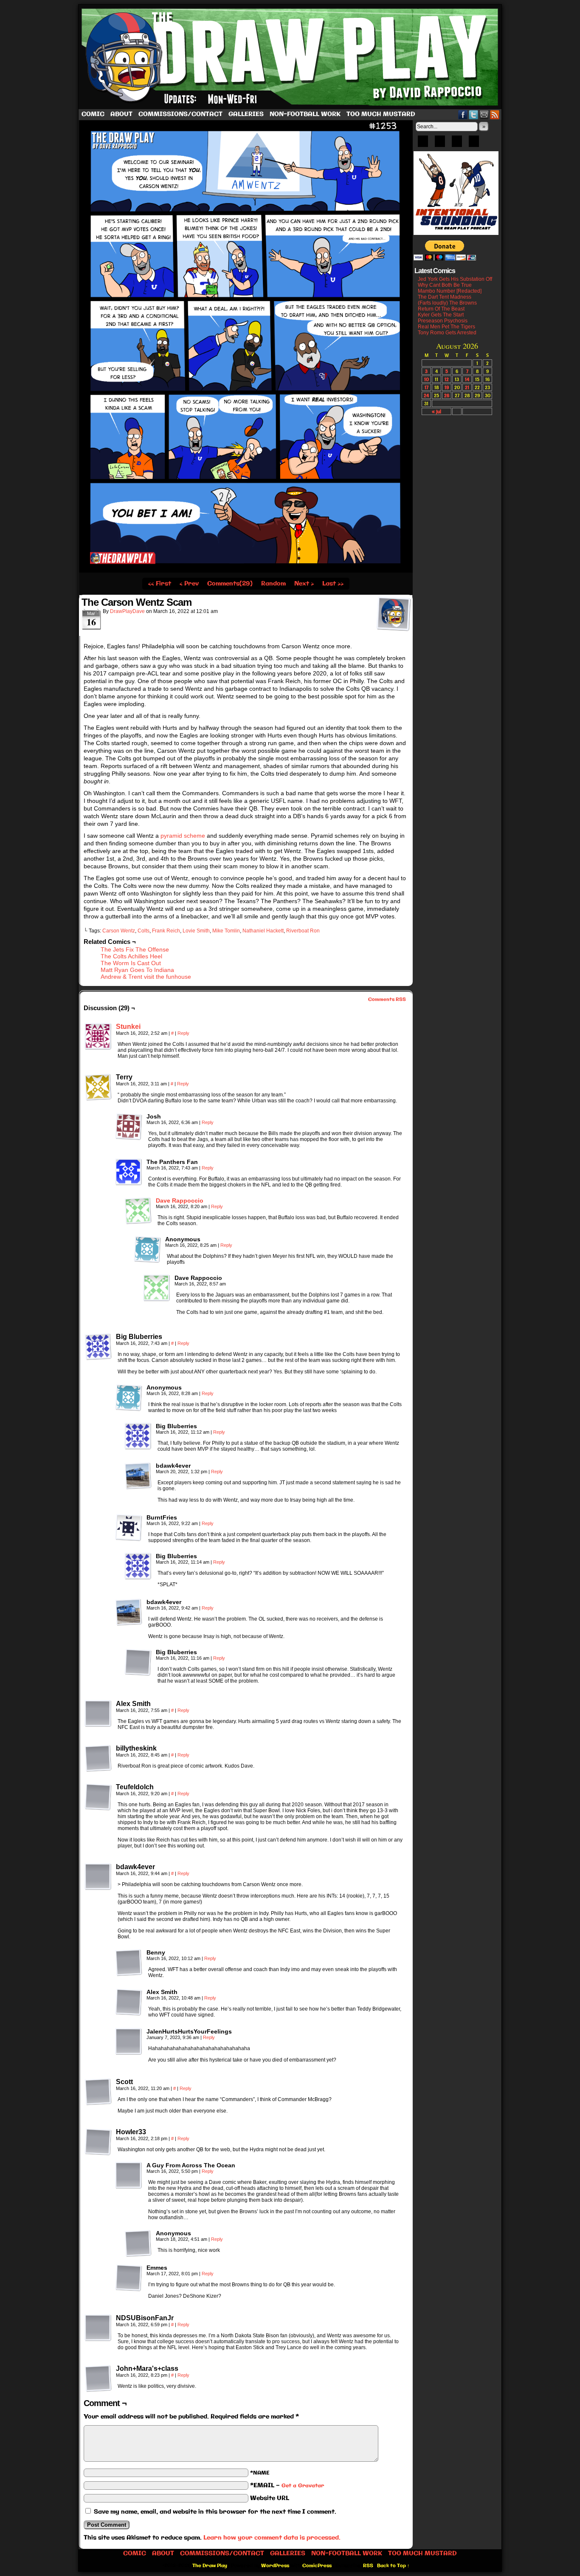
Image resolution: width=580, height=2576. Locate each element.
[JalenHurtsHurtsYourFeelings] (129, 2042)
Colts (144, 931)
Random (273, 584)
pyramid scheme (183, 836)
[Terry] (98, 1087)
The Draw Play (291, 57)
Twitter (474, 114)
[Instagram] (474, 144)
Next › (304, 584)
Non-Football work (305, 114)
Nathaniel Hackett (263, 931)
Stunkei (128, 1027)
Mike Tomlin (226, 931)
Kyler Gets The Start (441, 315)
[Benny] (129, 1963)
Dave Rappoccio (180, 1200)
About (121, 114)
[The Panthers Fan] (129, 1172)
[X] (457, 144)
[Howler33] (98, 2142)
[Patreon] (440, 144)
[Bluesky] (423, 144)
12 (447, 379)
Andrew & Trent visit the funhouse (146, 977)
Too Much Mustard (381, 114)
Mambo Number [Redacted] (450, 291)
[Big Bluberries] (98, 1347)
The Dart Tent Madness (445, 297)
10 (427, 379)
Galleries (246, 114)
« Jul (436, 411)
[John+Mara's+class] (98, 2378)
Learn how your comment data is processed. (272, 2538)
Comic (93, 114)
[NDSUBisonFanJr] (98, 2328)
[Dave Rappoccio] (138, 1222)
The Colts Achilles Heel (131, 956)
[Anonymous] (147, 1249)
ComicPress (317, 2566)
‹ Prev (189, 584)
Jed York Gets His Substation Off (455, 279)
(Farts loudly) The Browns (447, 303)
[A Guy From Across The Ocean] (129, 2175)
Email (484, 114)
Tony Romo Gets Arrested (447, 333)
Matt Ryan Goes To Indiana (137, 970)
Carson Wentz (119, 931)
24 (426, 395)
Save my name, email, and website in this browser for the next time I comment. (215, 2512)
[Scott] (98, 2092)
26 (447, 395)
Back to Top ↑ (393, 2566)
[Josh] (129, 1127)
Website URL (270, 2498)
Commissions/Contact (180, 114)
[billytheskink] (98, 1758)
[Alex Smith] (98, 1714)
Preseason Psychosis (443, 321)
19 (447, 387)
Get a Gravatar (303, 2486)
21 (467, 387)
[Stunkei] (98, 1048)
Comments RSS (387, 1000)
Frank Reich (166, 931)
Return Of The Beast (441, 309)
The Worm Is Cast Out (131, 963)
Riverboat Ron (303, 931)
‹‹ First (160, 584)
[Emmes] (129, 2278)
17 (427, 387)
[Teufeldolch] (98, 1797)
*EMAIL (287, 2486)
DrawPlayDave (127, 611)
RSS (495, 114)
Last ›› (333, 584)
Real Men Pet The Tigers (446, 327)
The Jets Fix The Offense (135, 949)
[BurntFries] (129, 1528)
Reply (183, 1033)
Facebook (463, 114)
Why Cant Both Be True (445, 285)
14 (467, 379)
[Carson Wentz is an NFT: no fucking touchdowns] (246, 571)
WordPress (275, 2566)
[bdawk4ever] (138, 1476)
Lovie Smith (196, 931)
